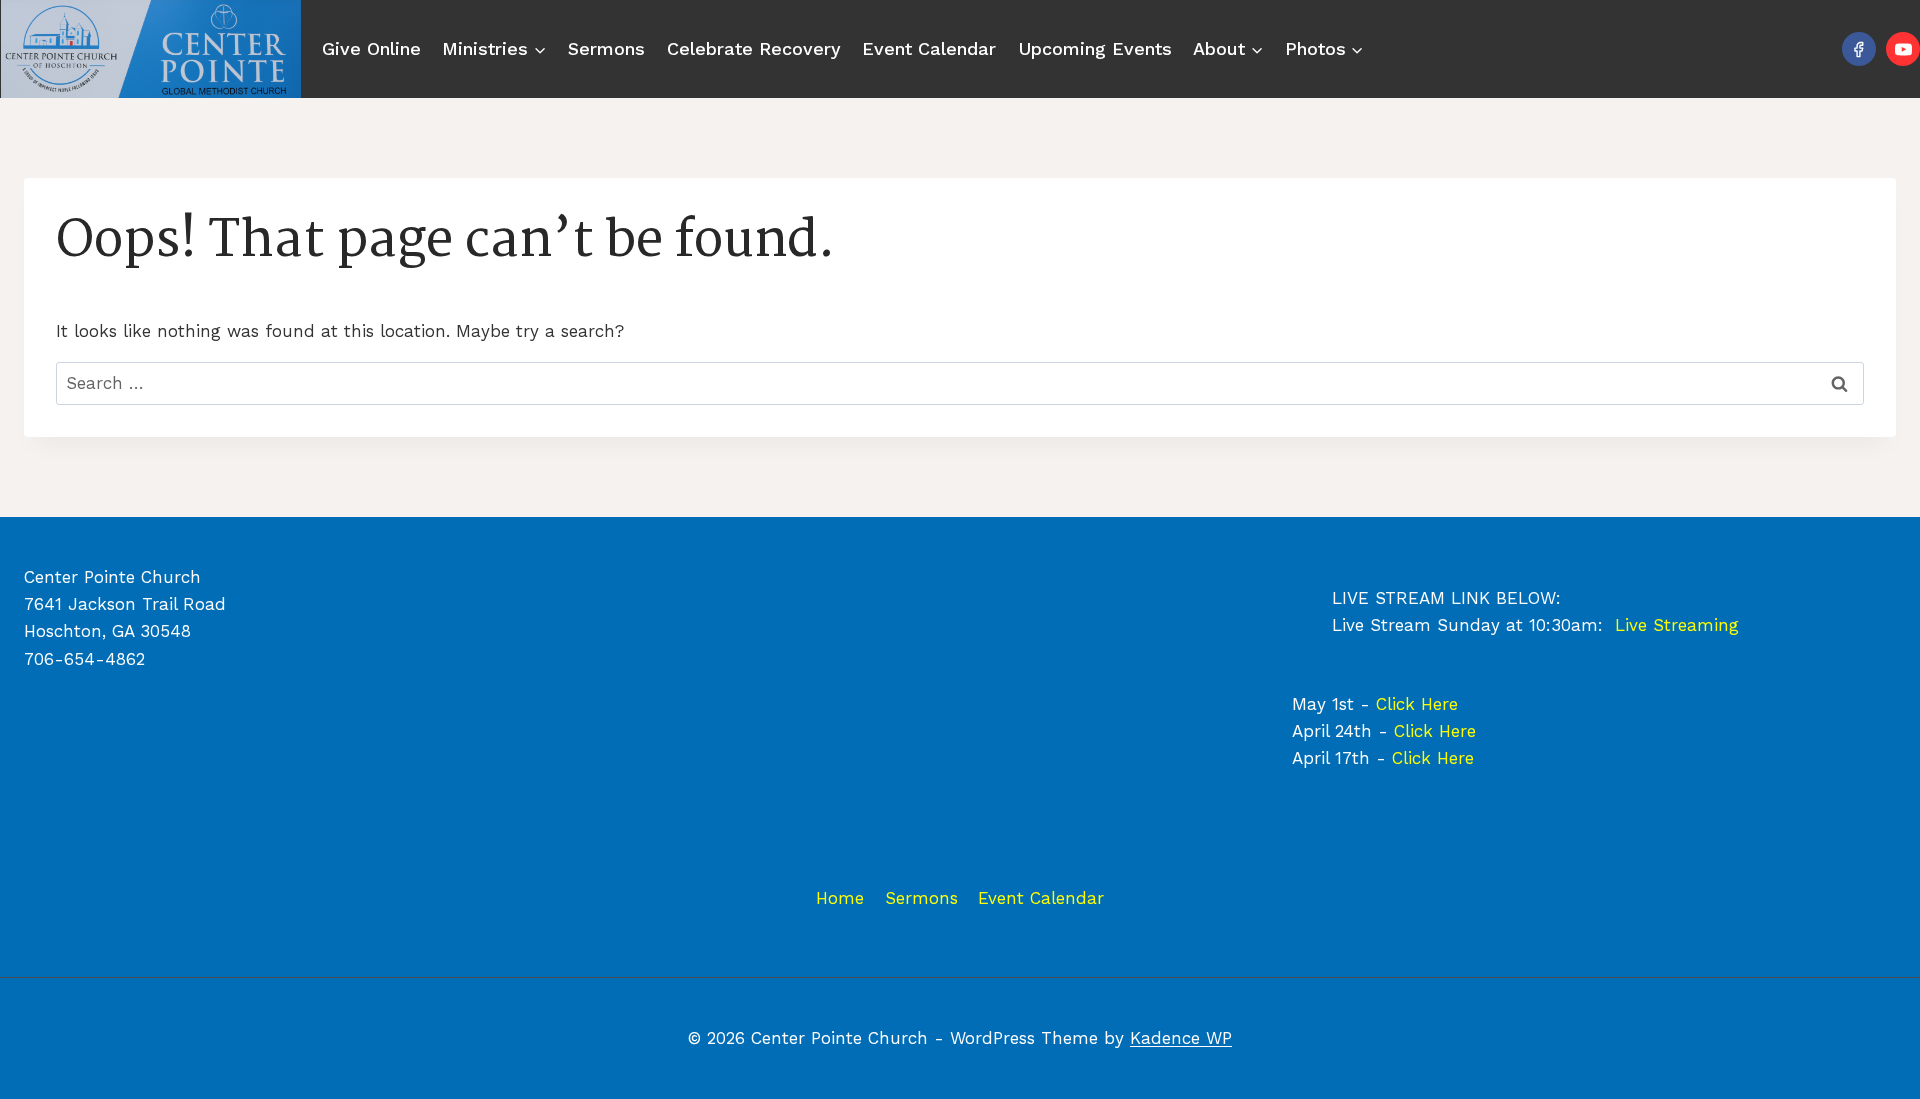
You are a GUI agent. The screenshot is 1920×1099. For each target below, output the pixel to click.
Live (1634, 625)
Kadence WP (1181, 1038)
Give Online (371, 48)
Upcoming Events (1095, 48)
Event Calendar (929, 48)
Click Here (1417, 704)
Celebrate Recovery (754, 48)
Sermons (606, 48)
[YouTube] (1903, 49)
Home (840, 898)
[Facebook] (1859, 49)
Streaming (1696, 625)
